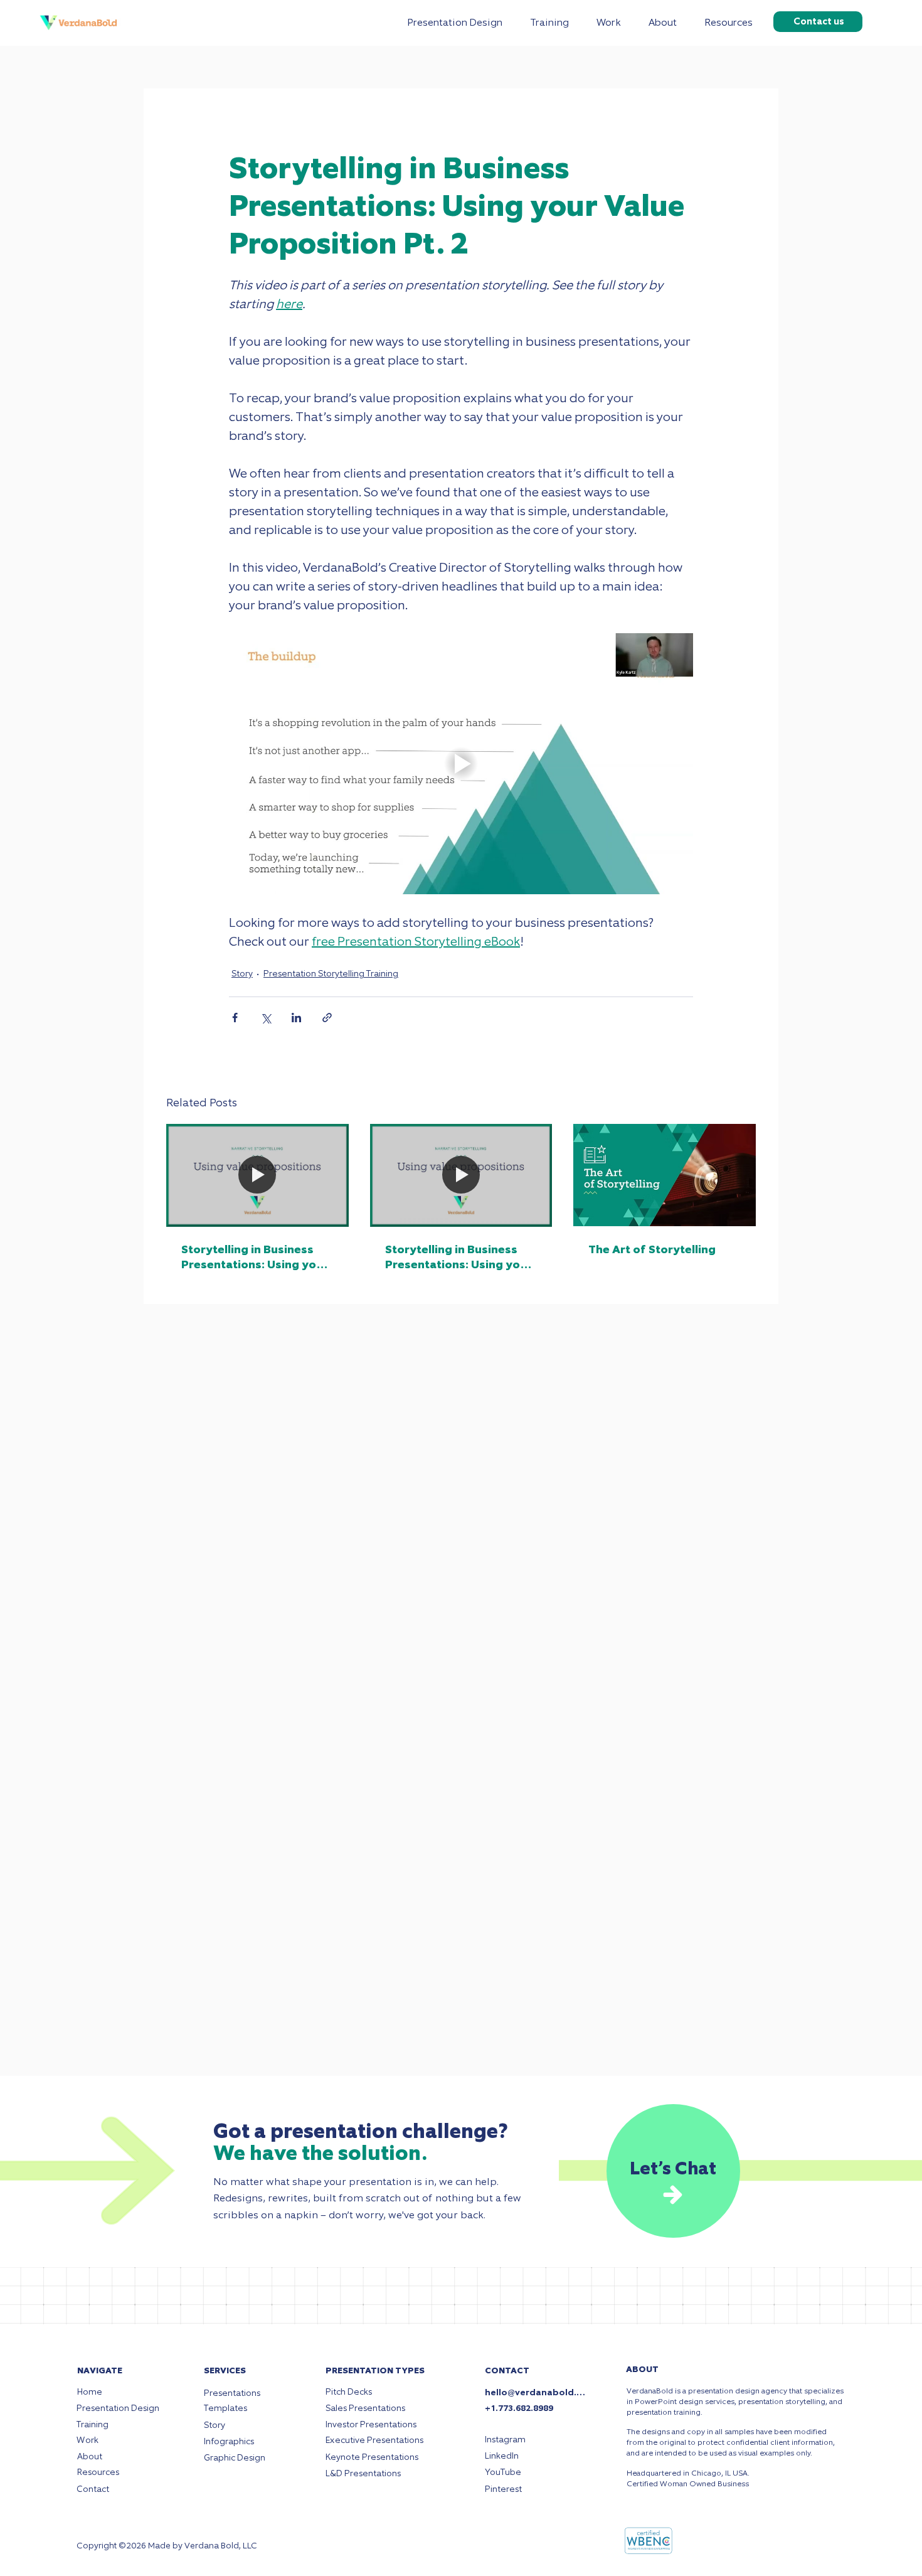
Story (242, 974)
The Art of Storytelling (652, 1249)
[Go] (673, 2194)
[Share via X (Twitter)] (266, 1018)
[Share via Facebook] (235, 1018)
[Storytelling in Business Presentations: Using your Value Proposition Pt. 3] (257, 1175)
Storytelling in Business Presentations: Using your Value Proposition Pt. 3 (255, 1257)
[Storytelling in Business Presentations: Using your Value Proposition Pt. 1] (461, 1175)
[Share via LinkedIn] (296, 1018)
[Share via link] (327, 1018)
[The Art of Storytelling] (665, 1175)
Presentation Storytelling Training (331, 974)
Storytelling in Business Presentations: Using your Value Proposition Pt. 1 (458, 1257)
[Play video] (461, 764)
